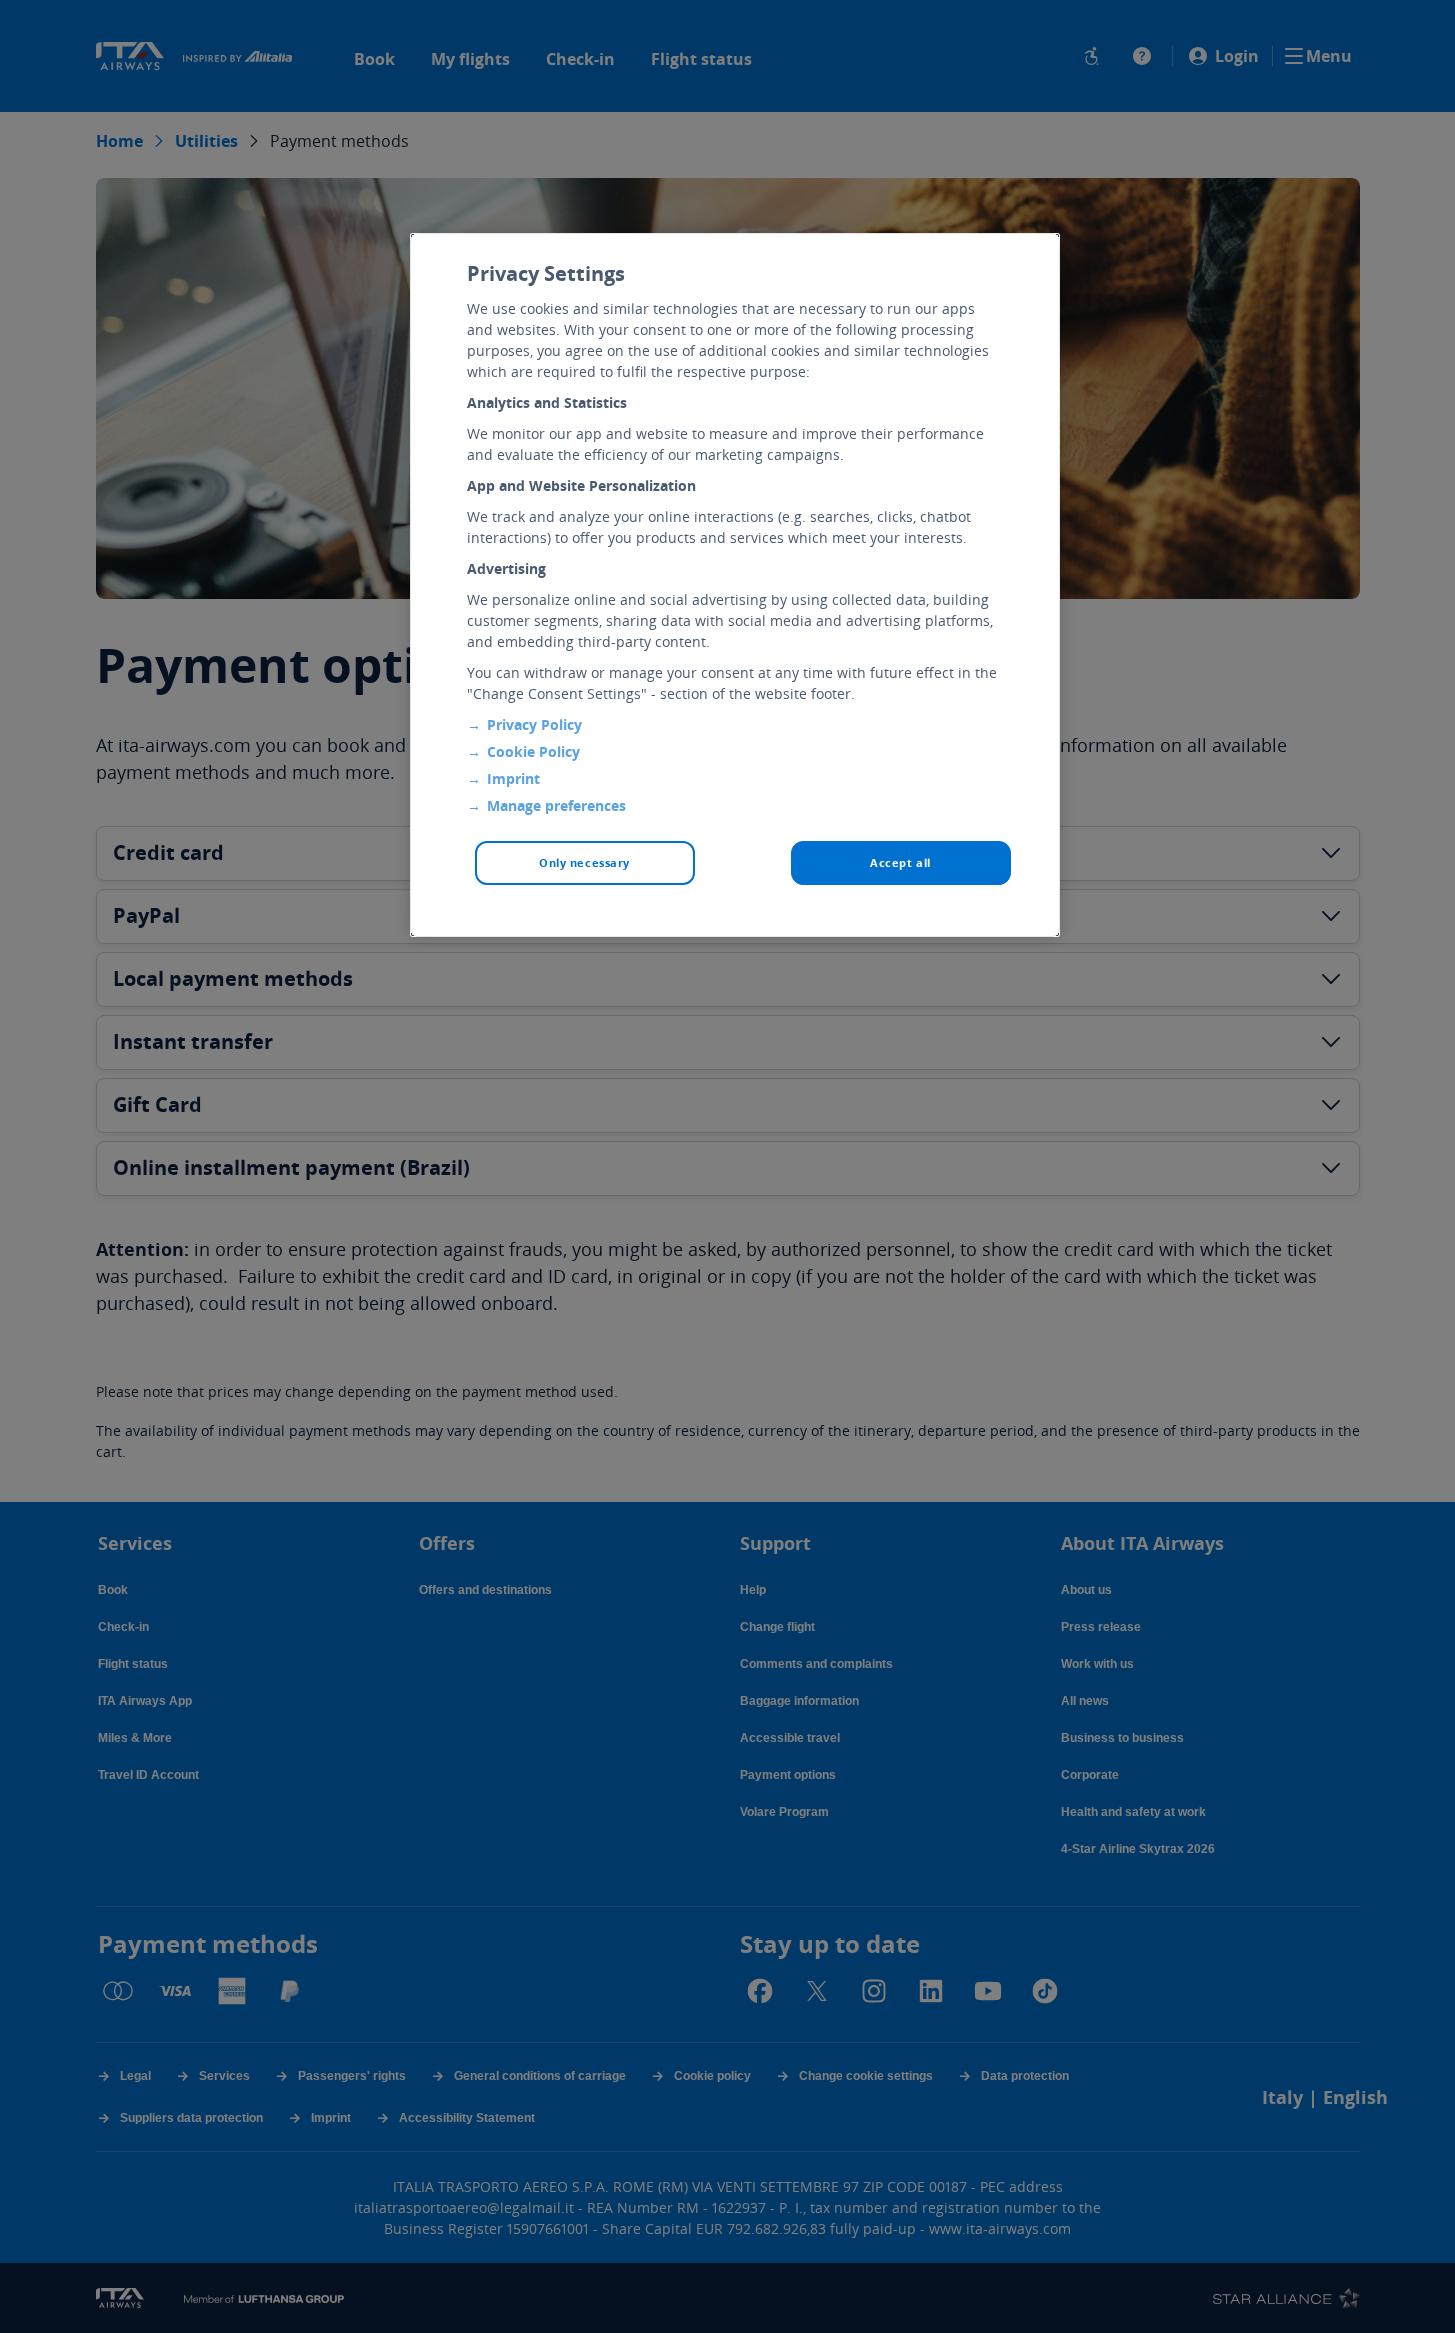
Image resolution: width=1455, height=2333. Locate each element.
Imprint (513, 778)
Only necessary (584, 862)
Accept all (900, 862)
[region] (735, 585)
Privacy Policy (534, 724)
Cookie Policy (533, 751)
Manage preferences (556, 805)
